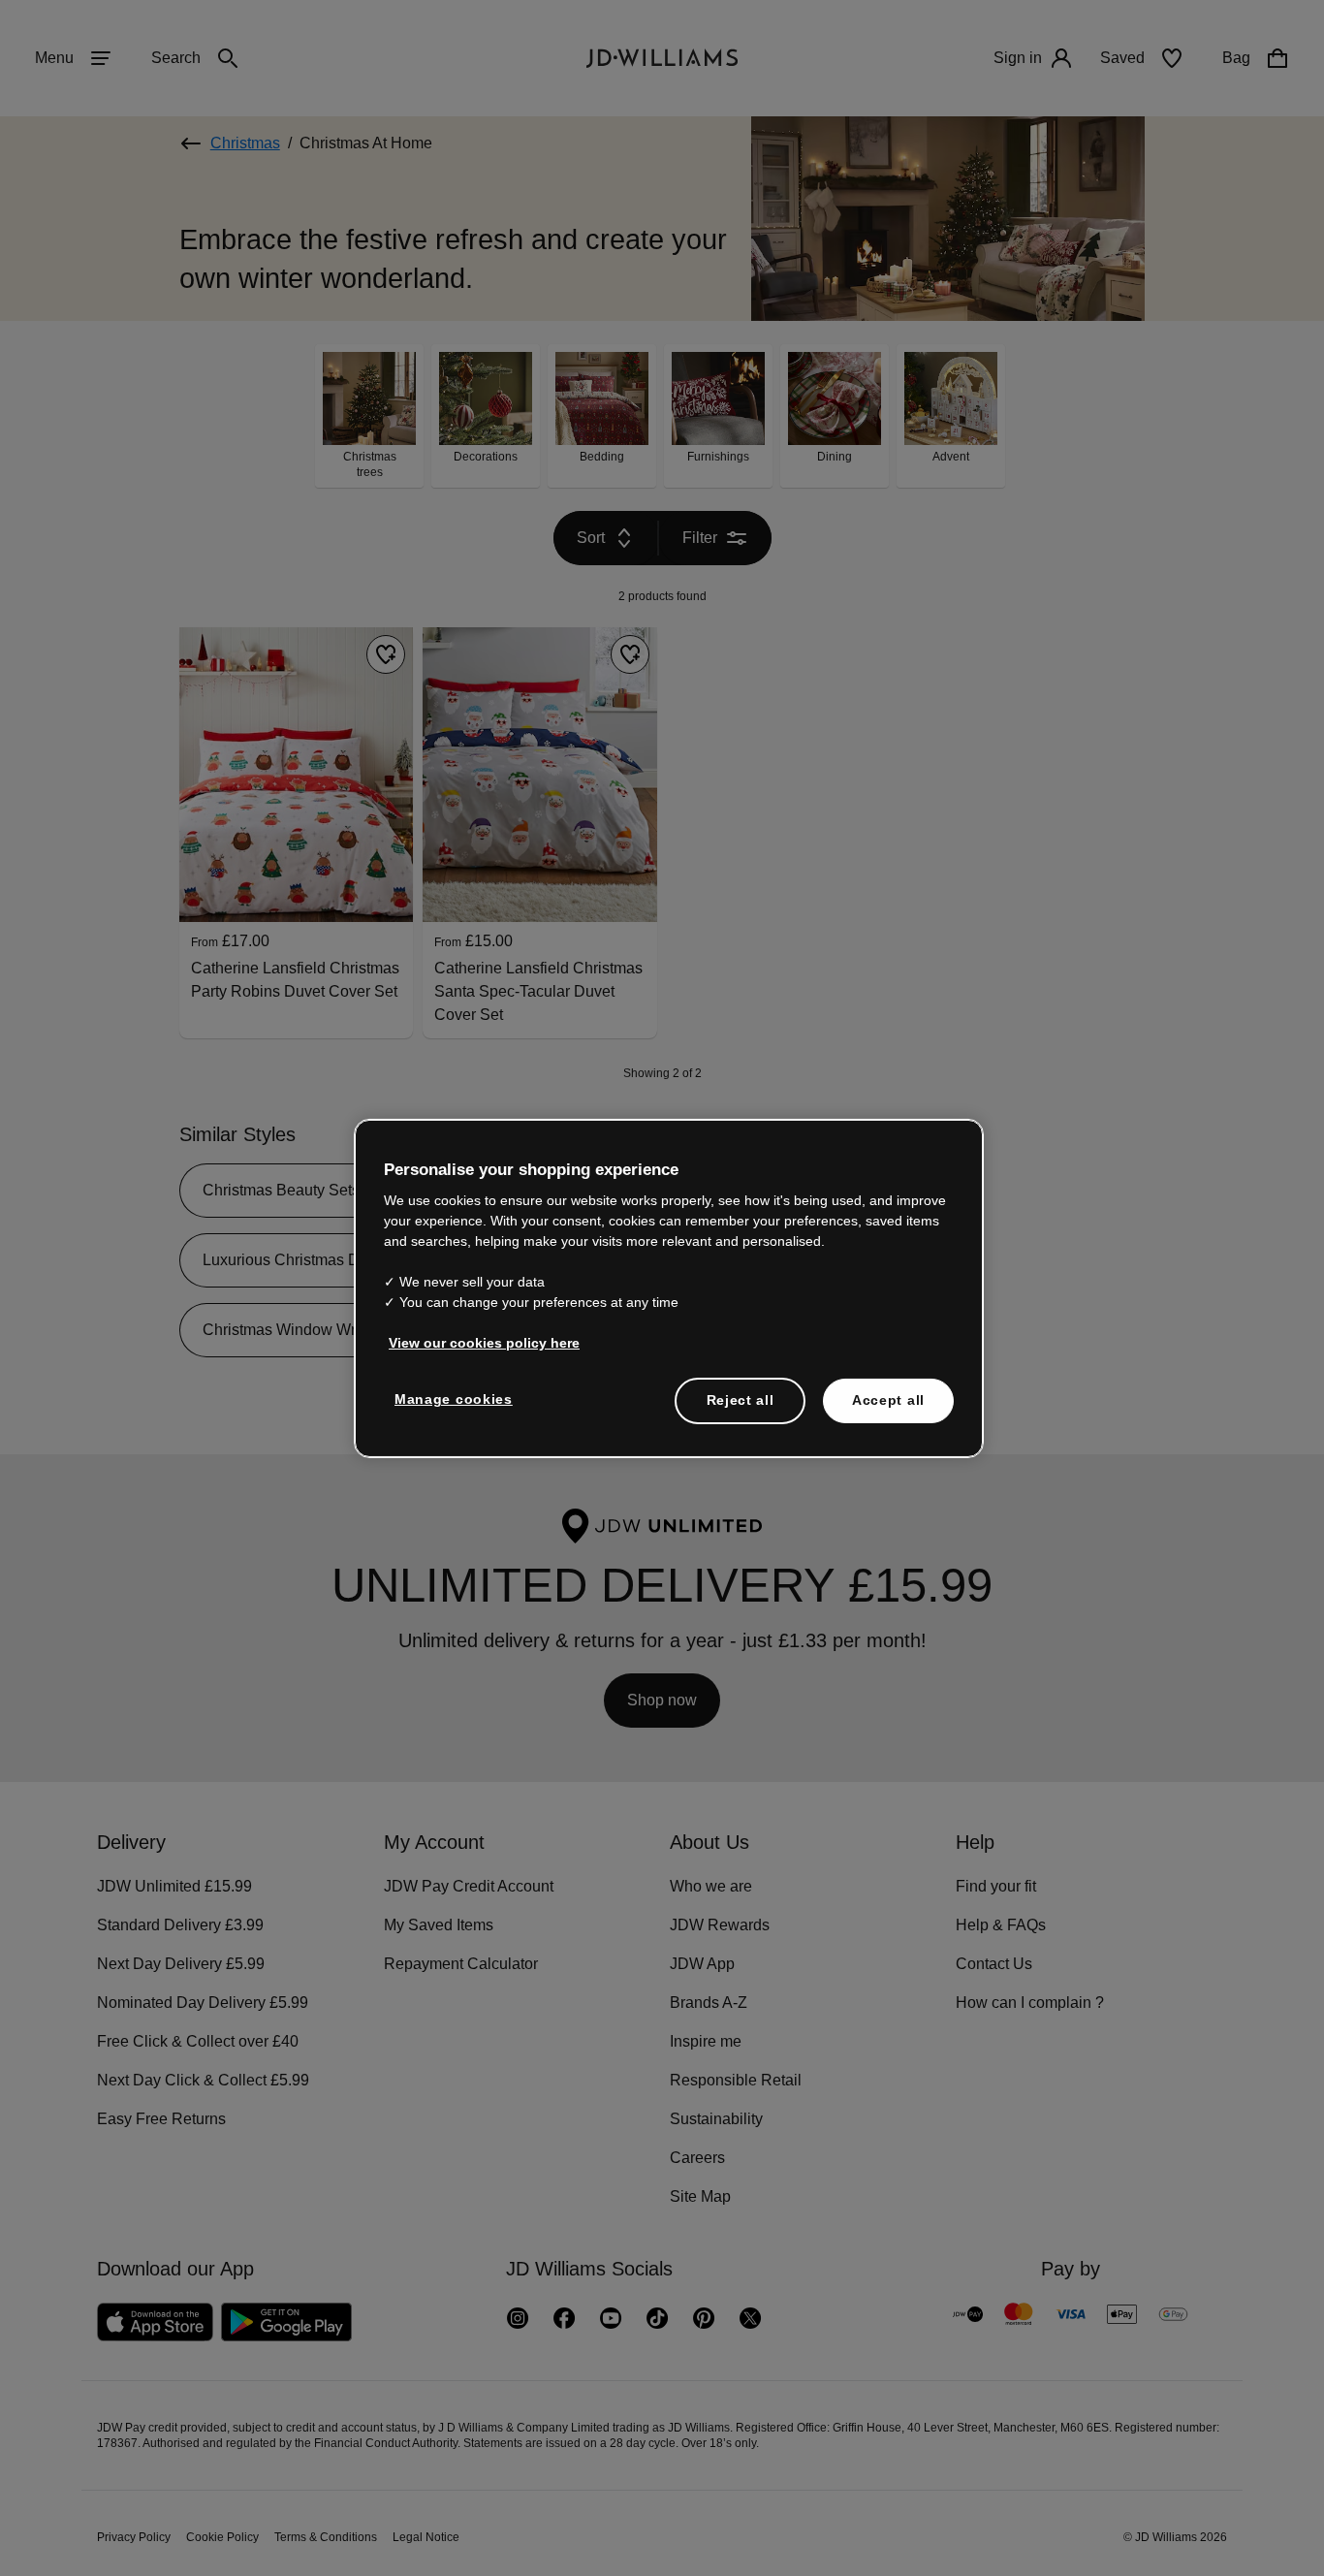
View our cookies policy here (485, 1352)
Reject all (740, 1410)
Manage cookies (455, 1409)
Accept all (888, 1410)
